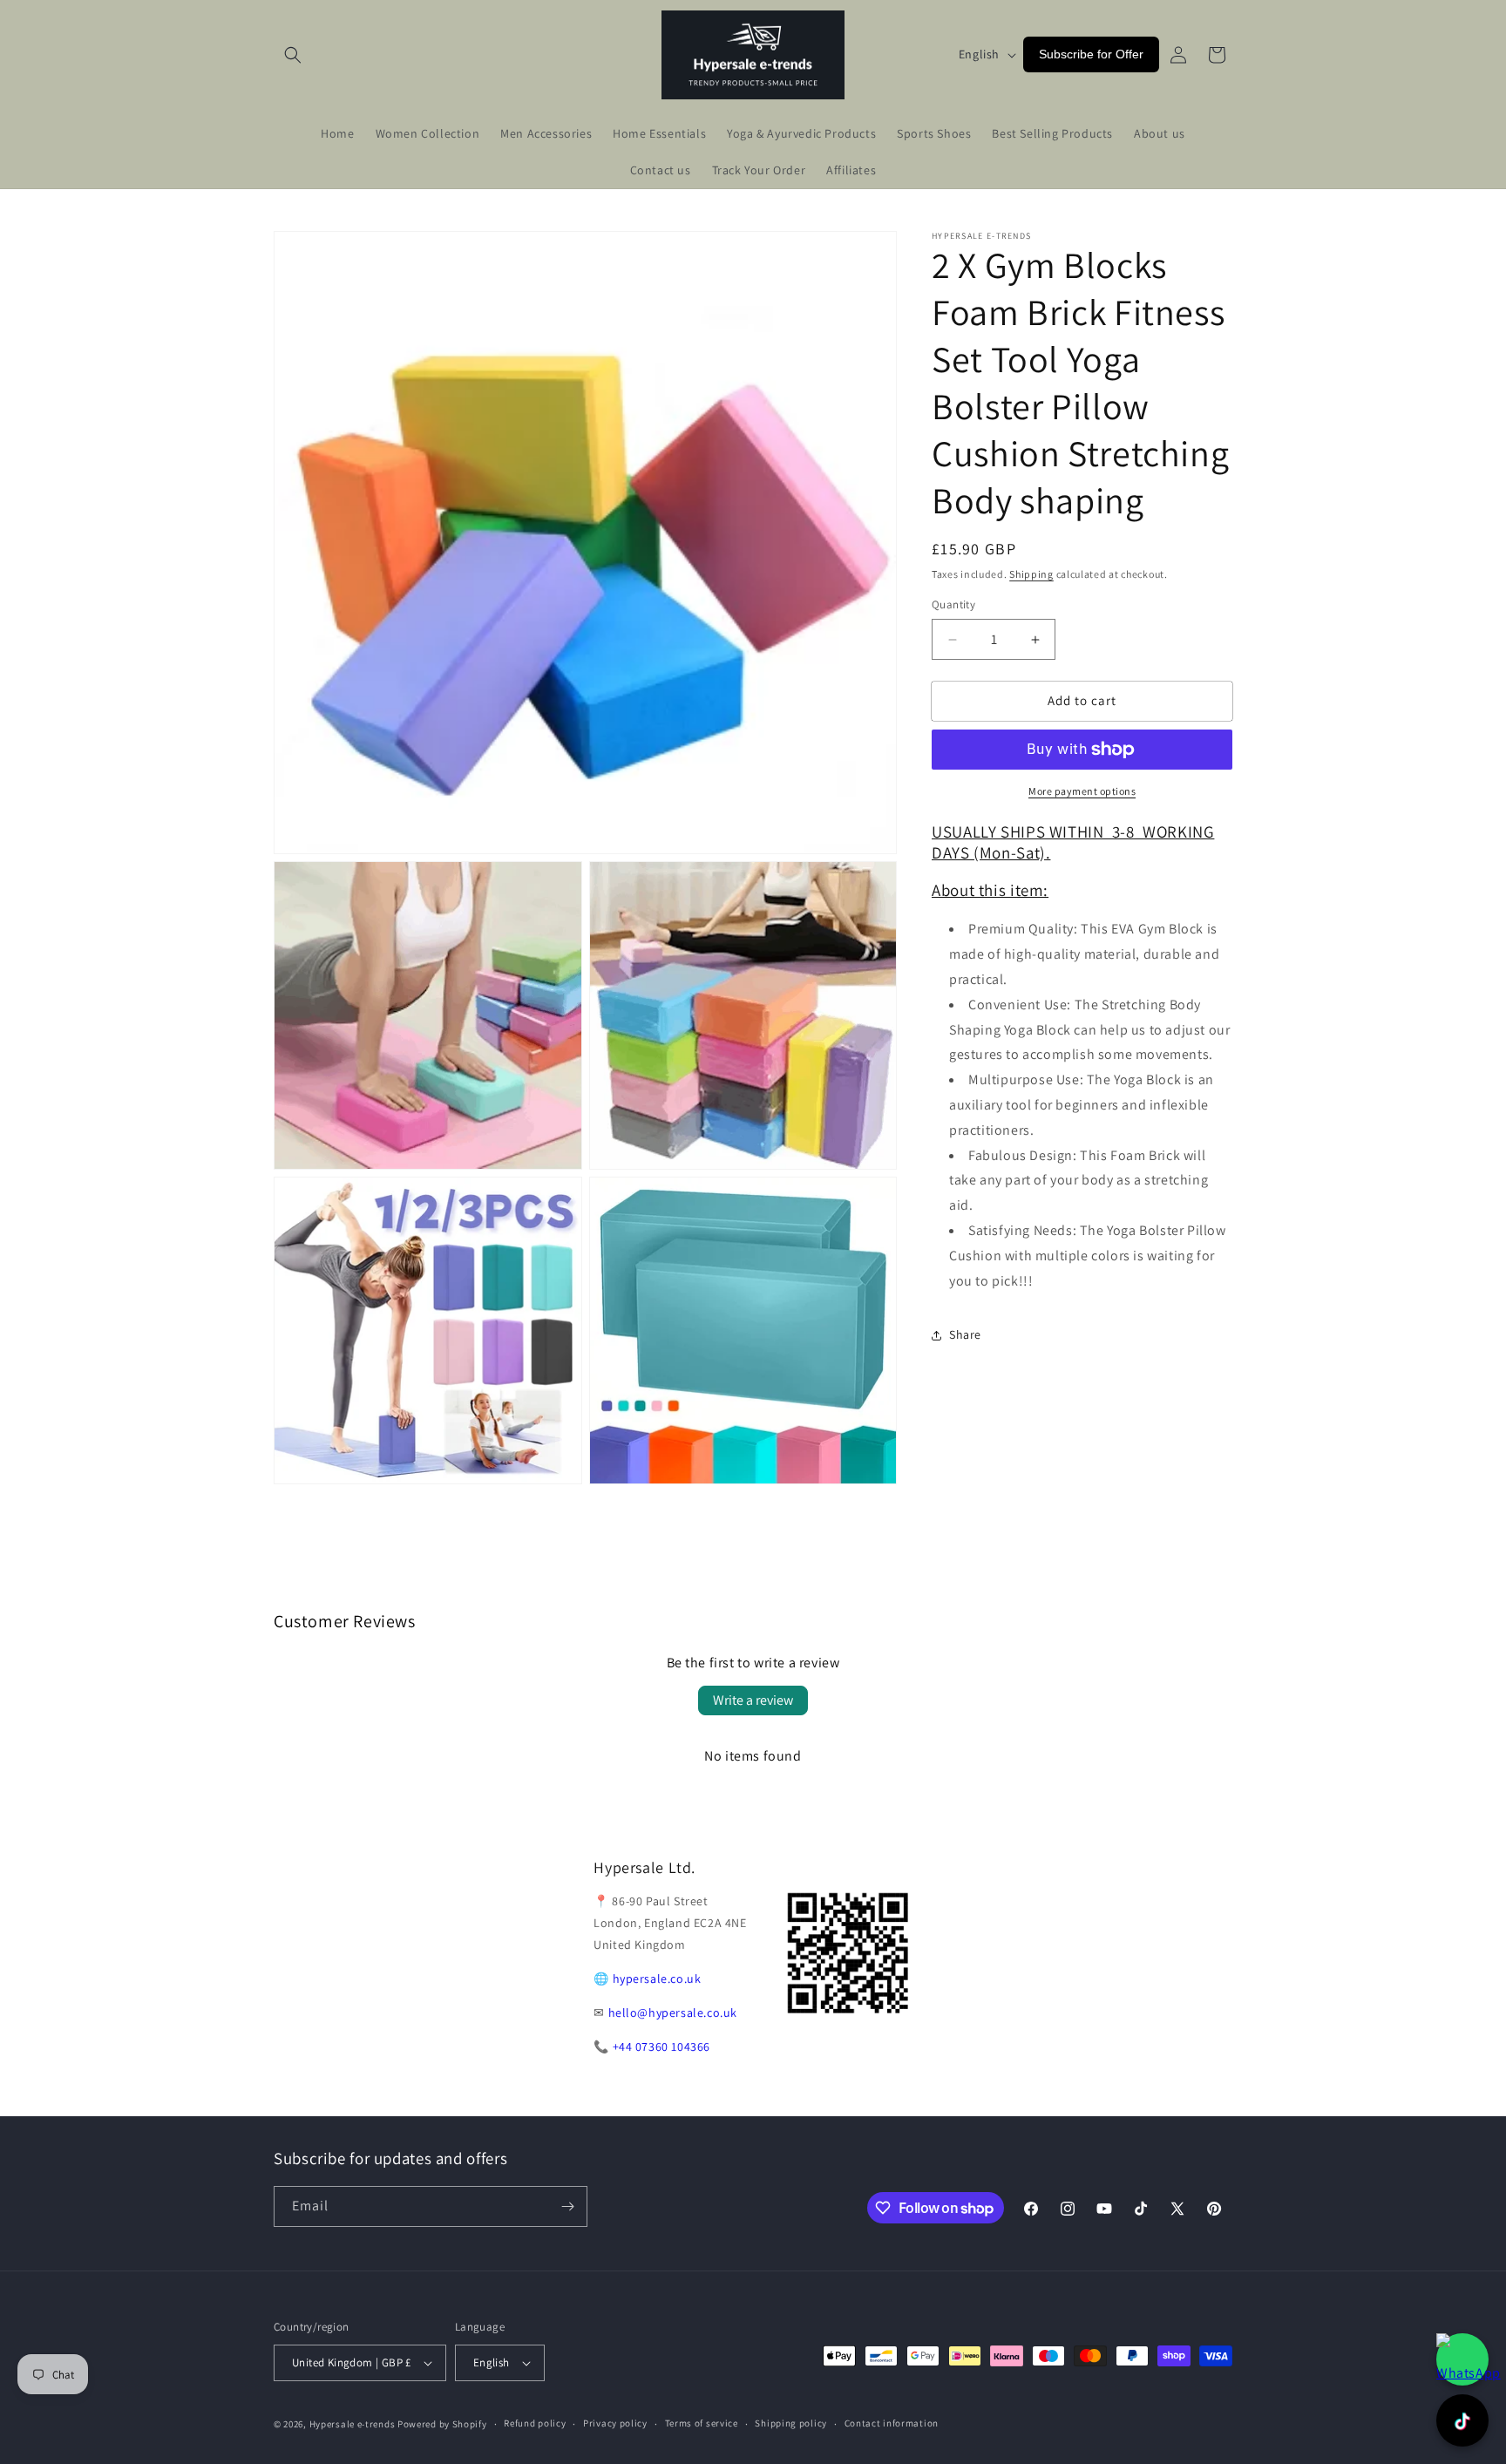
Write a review (753, 1700)
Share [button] (965, 1334)
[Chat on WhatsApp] (1462, 2359)
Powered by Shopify (442, 2424)
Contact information (892, 2423)
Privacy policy (615, 2423)
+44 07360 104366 (662, 2047)
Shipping (1031, 574)
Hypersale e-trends (353, 2424)
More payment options (1082, 791)
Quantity (953, 605)
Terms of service (702, 2423)
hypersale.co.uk (657, 1979)
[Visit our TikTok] (1462, 2420)
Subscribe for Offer (1091, 54)
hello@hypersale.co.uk (673, 2013)
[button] (293, 55)
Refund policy (535, 2423)
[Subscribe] (567, 2206)
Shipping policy (791, 2423)
